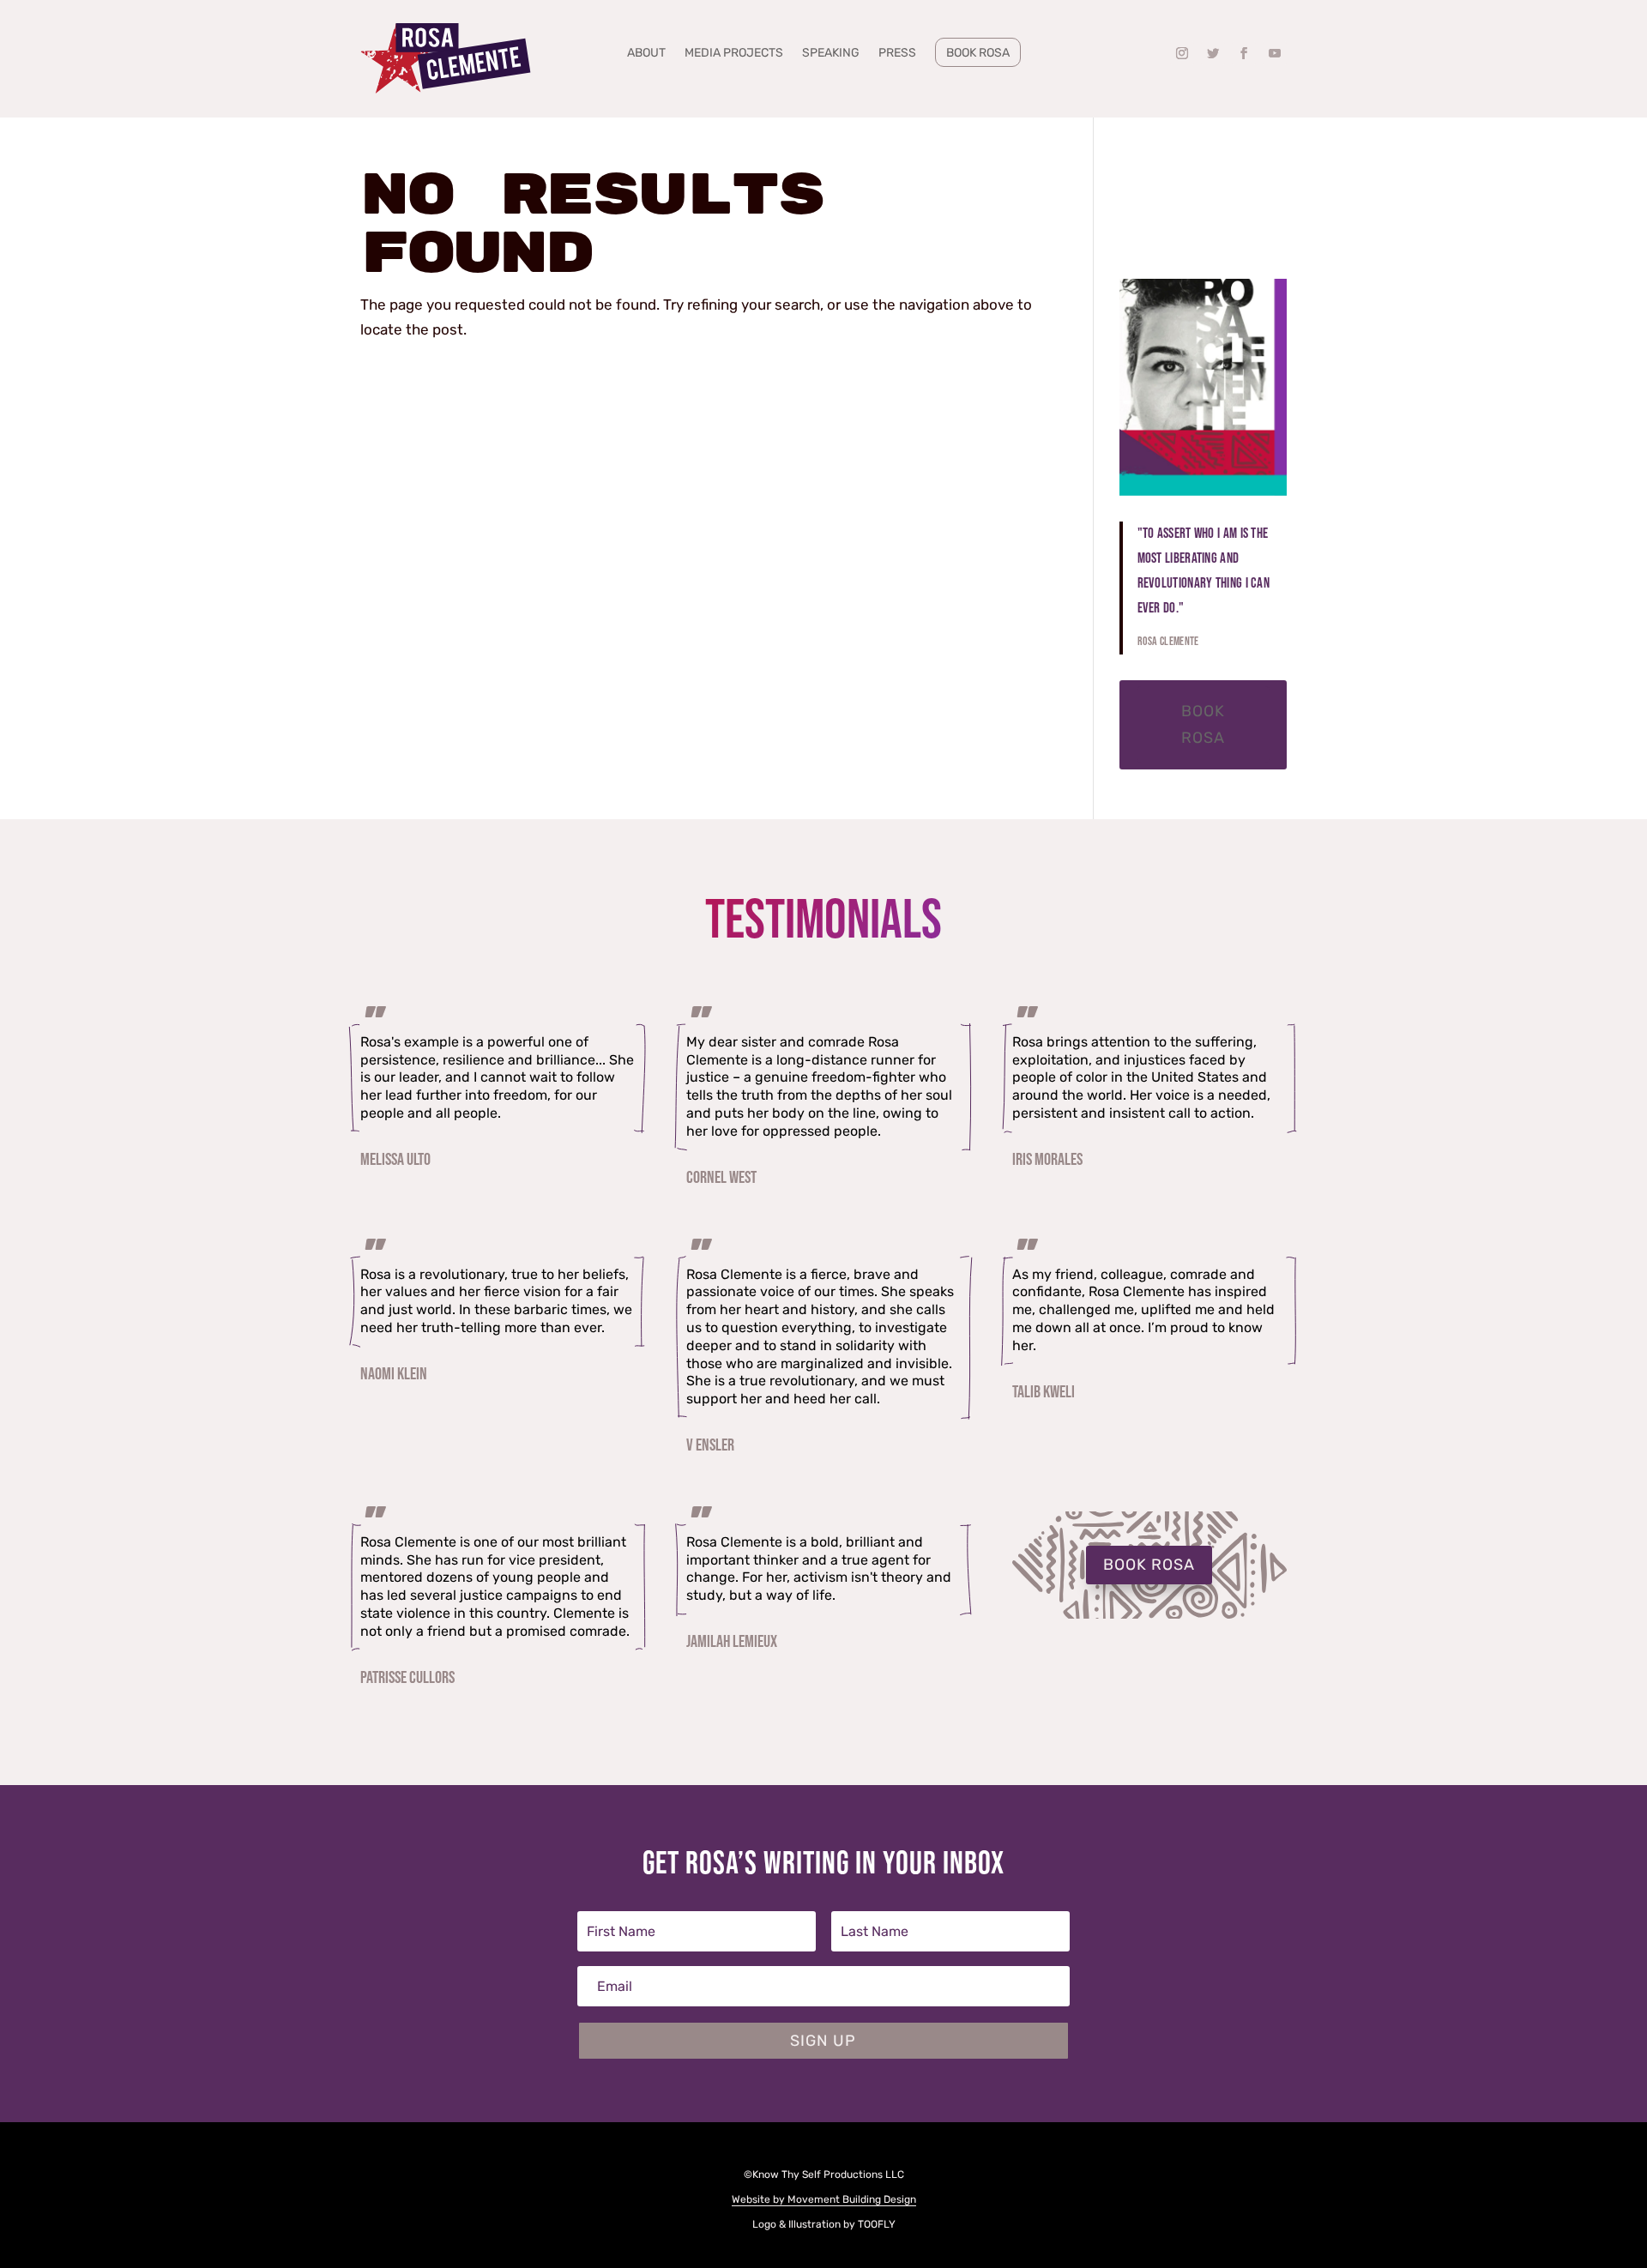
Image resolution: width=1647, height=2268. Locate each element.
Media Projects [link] (734, 54)
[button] (1182, 53)
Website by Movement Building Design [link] (824, 2199)
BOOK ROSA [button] (1149, 1565)
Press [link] (897, 54)
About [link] (646, 54)
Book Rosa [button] (1203, 724)
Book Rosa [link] (978, 53)
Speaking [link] (831, 54)
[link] (446, 59)
